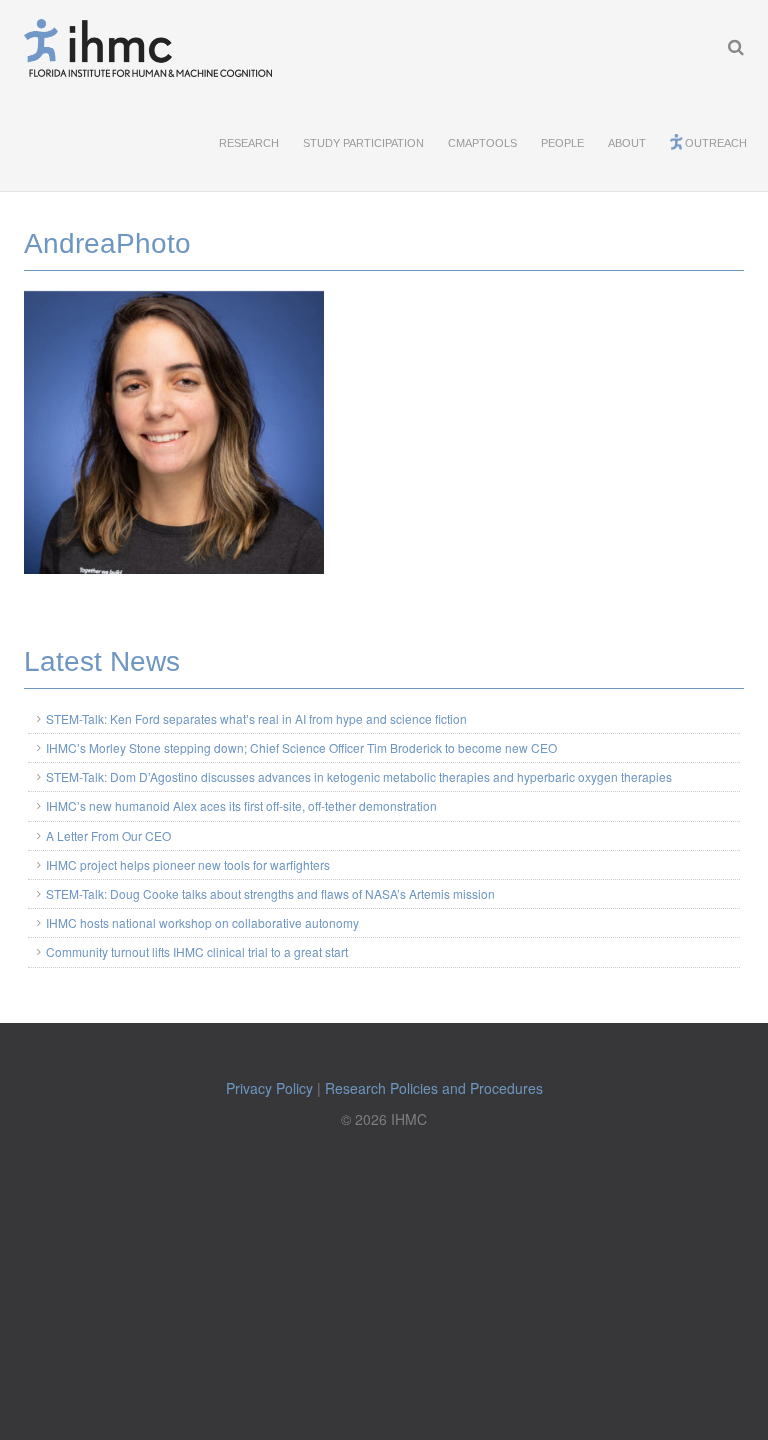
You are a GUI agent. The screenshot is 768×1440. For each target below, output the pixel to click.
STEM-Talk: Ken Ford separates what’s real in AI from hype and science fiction (256, 718)
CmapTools (482, 143)
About (627, 143)
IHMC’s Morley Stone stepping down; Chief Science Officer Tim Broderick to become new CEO (301, 747)
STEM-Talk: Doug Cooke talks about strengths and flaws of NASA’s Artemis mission (270, 893)
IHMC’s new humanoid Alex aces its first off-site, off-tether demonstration (241, 805)
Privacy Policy (269, 1088)
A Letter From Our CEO (108, 835)
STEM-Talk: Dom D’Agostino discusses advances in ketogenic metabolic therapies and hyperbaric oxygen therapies (359, 776)
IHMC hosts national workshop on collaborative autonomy (202, 922)
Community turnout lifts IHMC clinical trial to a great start (197, 951)
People (562, 143)
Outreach (716, 143)
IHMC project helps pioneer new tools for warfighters (188, 864)
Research (249, 143)
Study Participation (363, 143)
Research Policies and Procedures (434, 1088)
